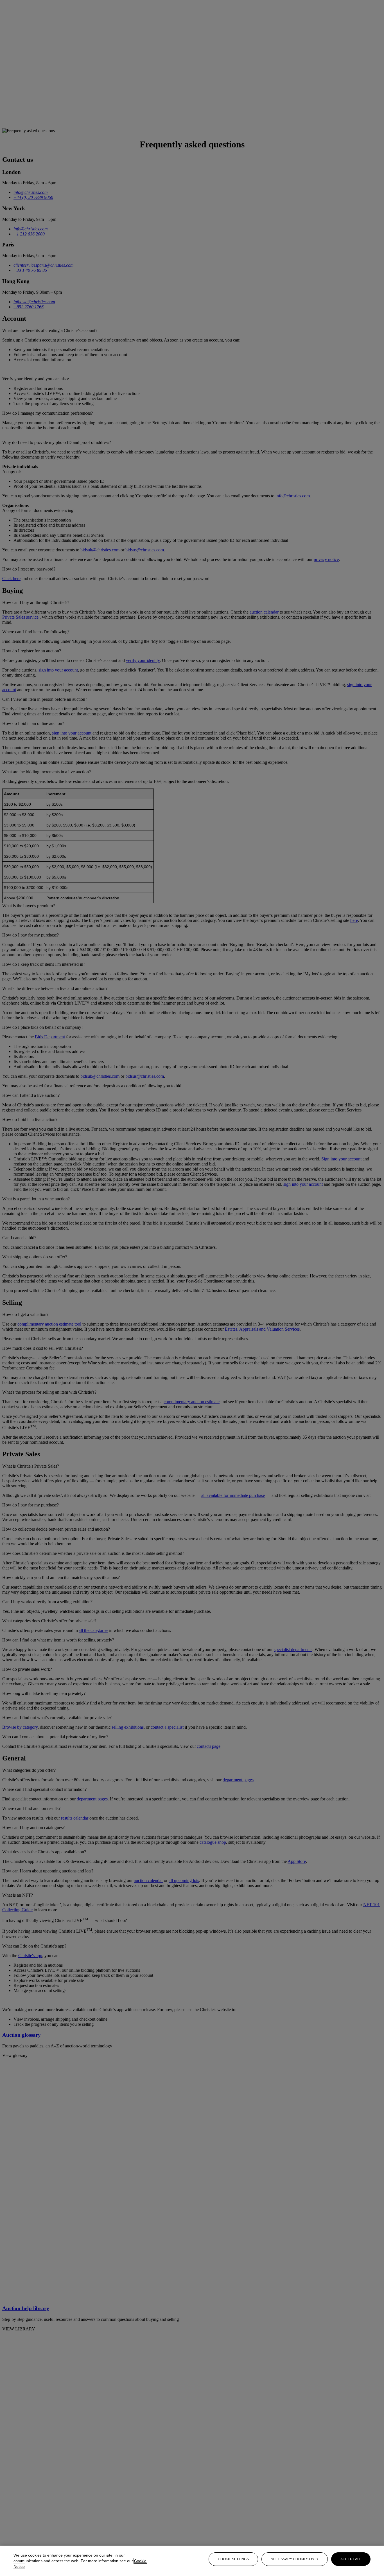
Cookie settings (233, 2559)
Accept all (351, 2559)
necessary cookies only (295, 2559)
